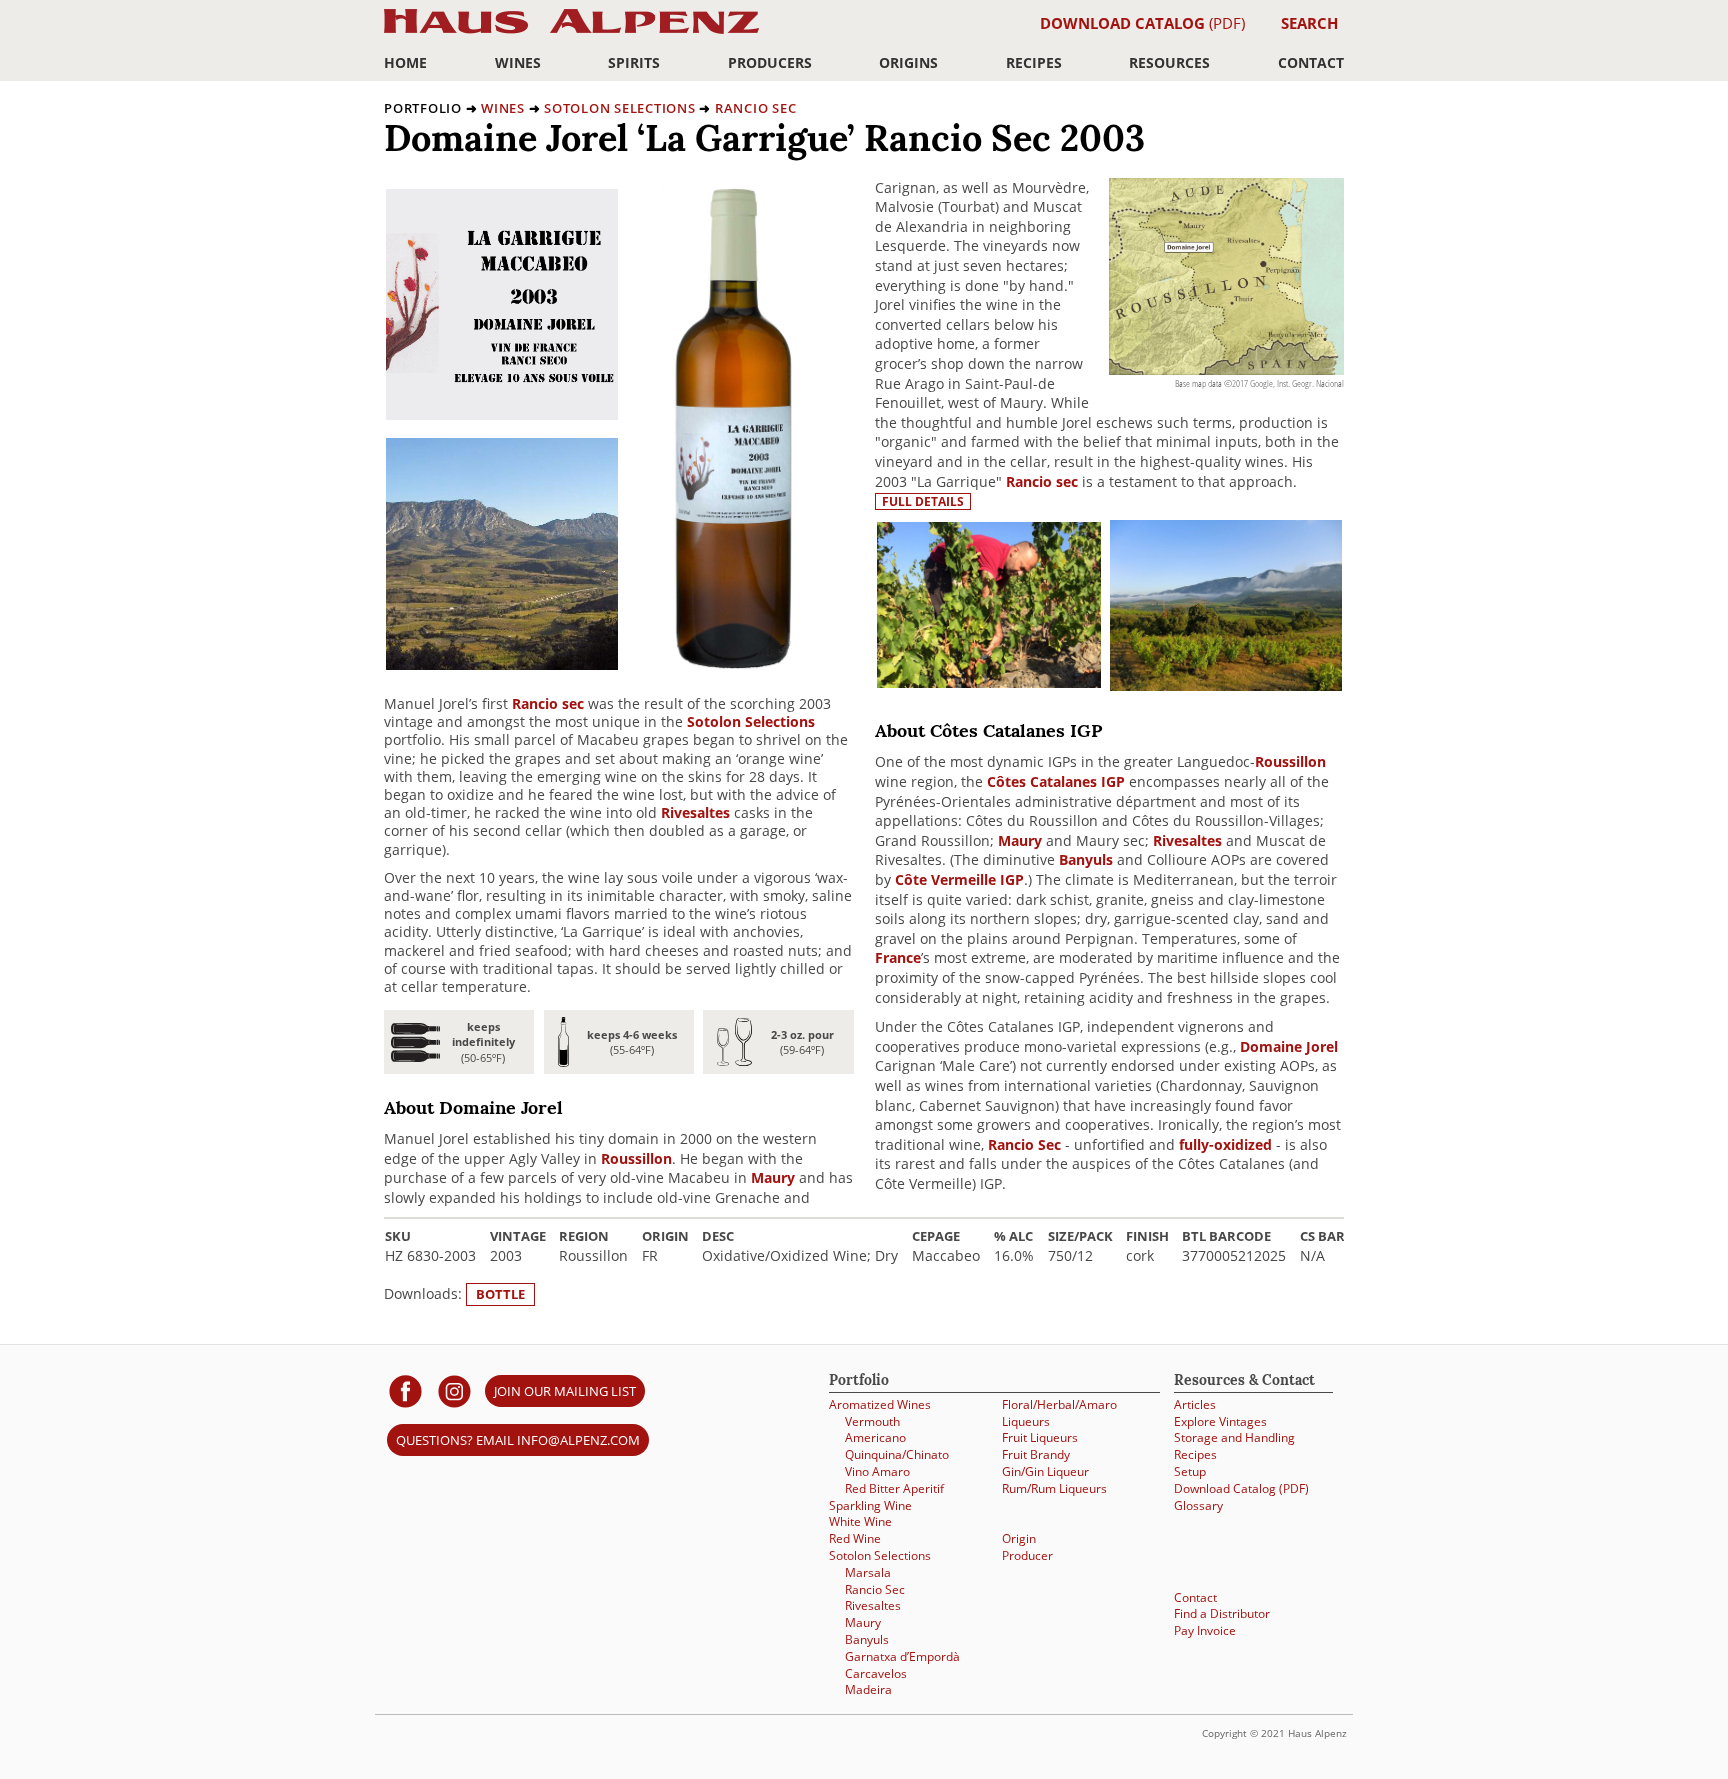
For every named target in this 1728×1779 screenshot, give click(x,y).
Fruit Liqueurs (1040, 1437)
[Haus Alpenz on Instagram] (454, 1390)
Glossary (1198, 1505)
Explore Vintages (1220, 1421)
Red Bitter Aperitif (894, 1488)
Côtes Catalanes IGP (1056, 781)
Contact (1311, 62)
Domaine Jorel (1289, 1046)
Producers (770, 62)
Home (405, 62)
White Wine (860, 1521)
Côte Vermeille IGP (959, 879)
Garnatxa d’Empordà (902, 1656)
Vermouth (872, 1421)
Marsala (868, 1572)
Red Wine (855, 1538)
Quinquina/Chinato (897, 1454)
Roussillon (636, 1158)
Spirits (634, 62)
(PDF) (1142, 23)
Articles (1195, 1404)
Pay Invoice (1205, 1630)
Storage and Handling (1234, 1437)
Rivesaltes (695, 812)
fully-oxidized (1225, 1144)
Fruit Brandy (1036, 1454)
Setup (1190, 1471)
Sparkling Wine (870, 1505)
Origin (1019, 1538)
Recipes (1034, 62)
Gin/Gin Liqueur (1045, 1471)
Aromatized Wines (880, 1404)
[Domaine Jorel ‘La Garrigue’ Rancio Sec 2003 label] (502, 414)
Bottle (500, 1294)
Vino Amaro (877, 1471)
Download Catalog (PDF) (1241, 1488)
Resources (1169, 62)
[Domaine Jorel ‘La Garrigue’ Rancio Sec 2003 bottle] (736, 665)
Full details (923, 501)
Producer (1027, 1555)
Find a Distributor (1222, 1613)
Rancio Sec (756, 108)
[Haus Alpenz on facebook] (405, 1390)
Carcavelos (876, 1673)
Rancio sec (548, 703)
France (898, 957)
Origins (908, 62)
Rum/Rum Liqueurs (1054, 1488)
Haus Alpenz (571, 32)
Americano (875, 1437)
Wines (518, 62)
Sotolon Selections (620, 108)
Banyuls (1086, 859)
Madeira (868, 1689)
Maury (773, 1177)
